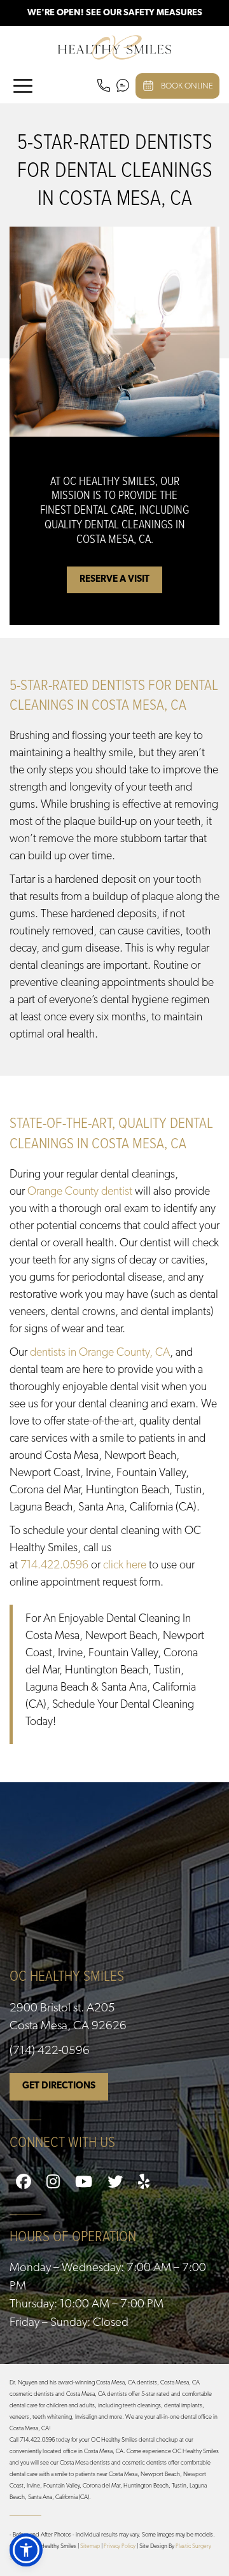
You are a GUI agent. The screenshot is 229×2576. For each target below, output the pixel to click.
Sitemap (90, 2546)
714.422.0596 (54, 1566)
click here (125, 1566)
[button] (26, 2550)
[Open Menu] (23, 86)
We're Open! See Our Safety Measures (115, 13)
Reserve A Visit (114, 580)
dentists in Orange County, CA (100, 1353)
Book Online (187, 86)
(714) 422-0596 (50, 2051)
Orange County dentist (80, 1192)
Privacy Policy (120, 2546)
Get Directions (59, 2086)
